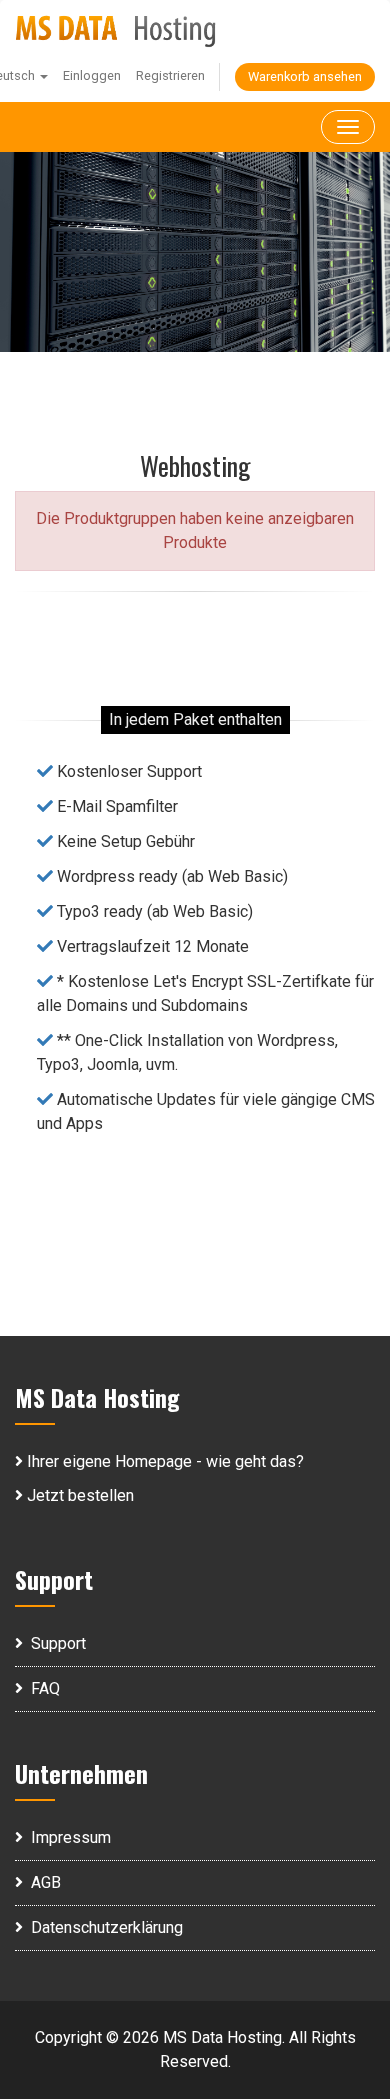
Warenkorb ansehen (305, 76)
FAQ (41, 1688)
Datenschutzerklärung (103, 1927)
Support (54, 1643)
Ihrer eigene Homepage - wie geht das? (163, 1461)
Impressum (67, 1837)
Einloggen (92, 75)
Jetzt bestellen (78, 1495)
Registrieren (170, 75)
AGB (42, 1882)
